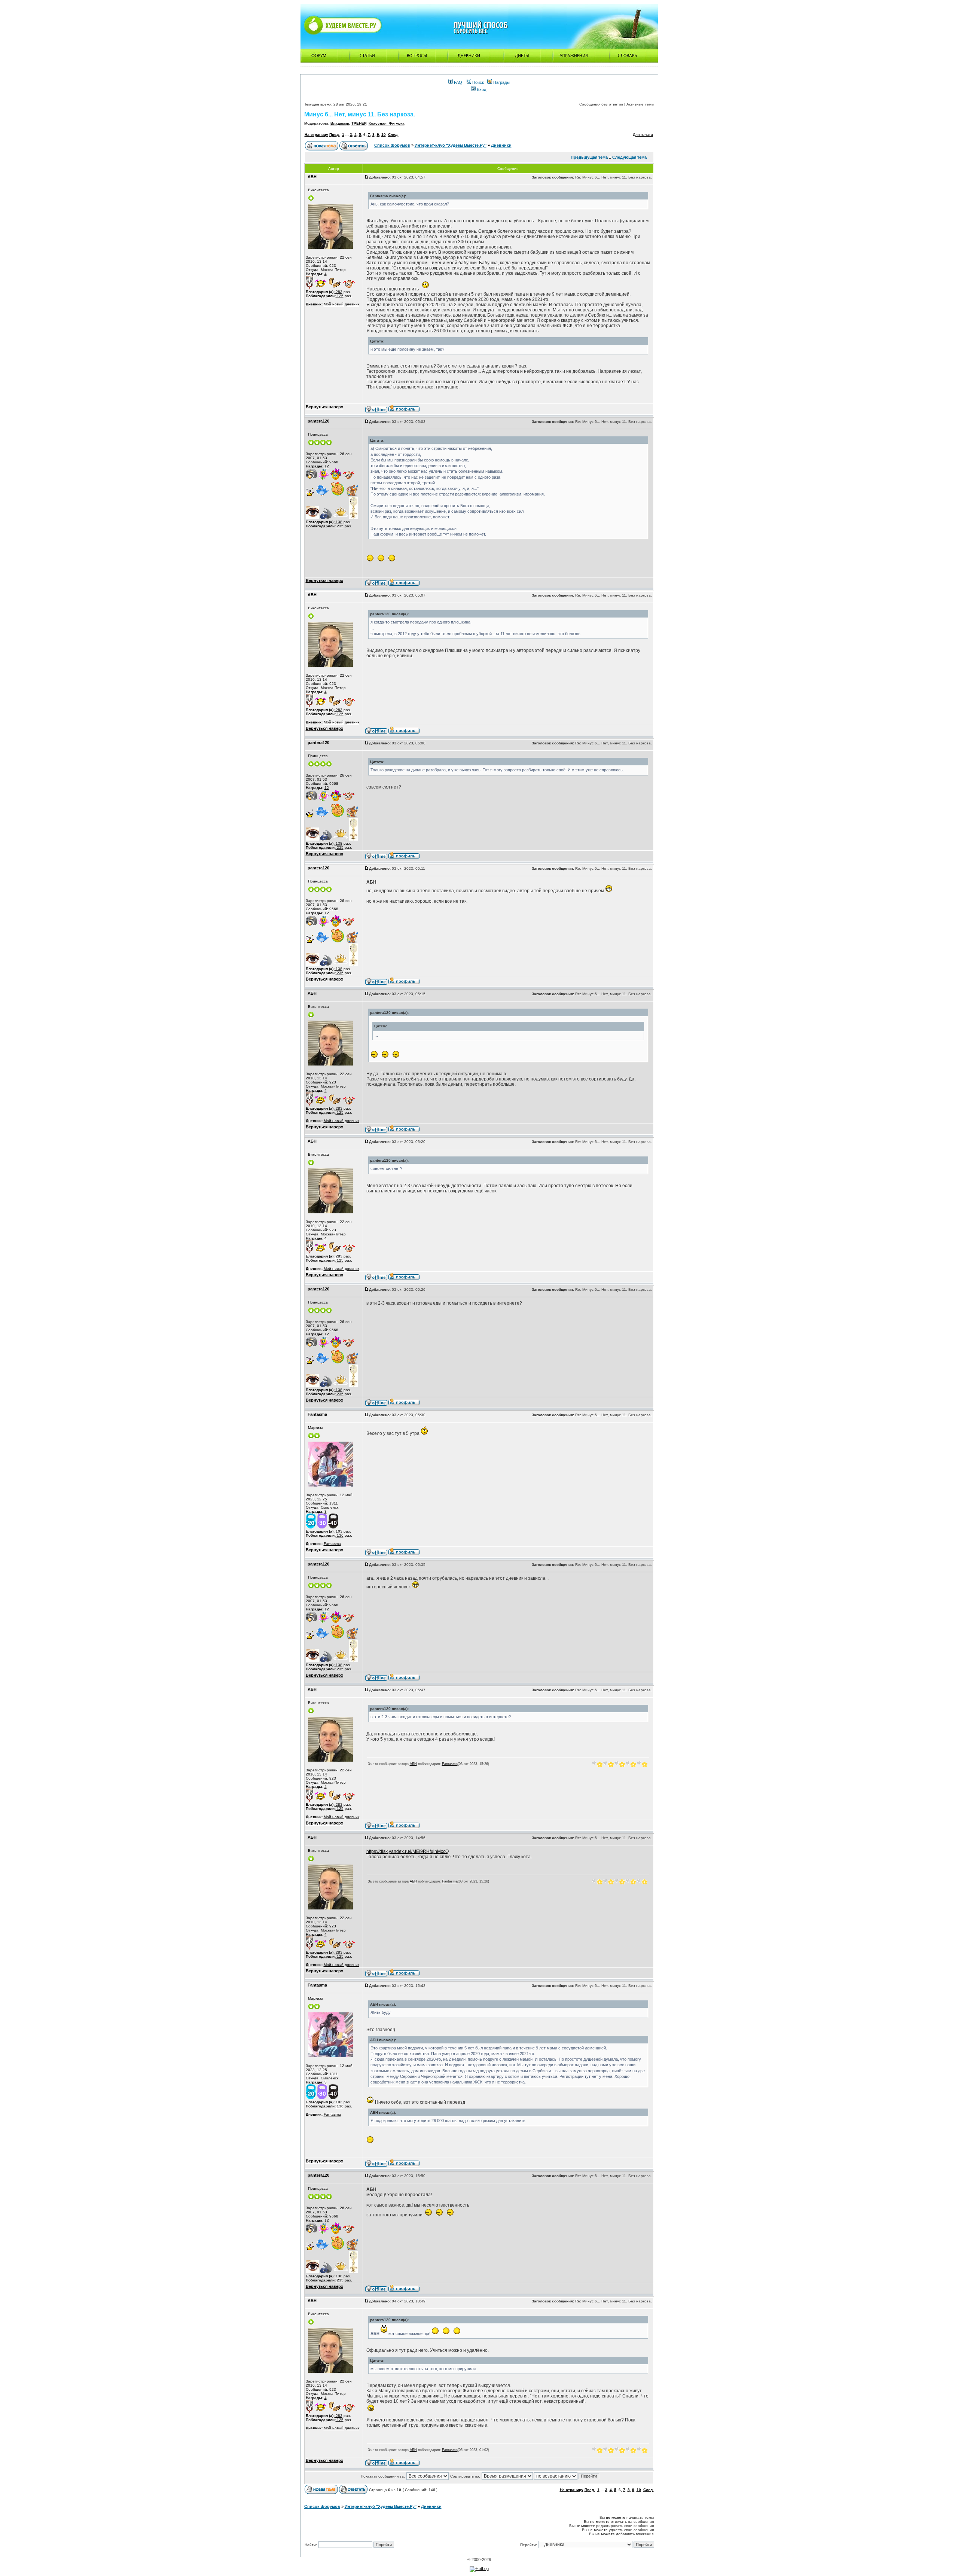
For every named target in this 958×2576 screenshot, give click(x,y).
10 (384, 135)
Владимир (340, 123)
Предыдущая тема (589, 157)
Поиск (478, 82)
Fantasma (332, 1544)
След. (393, 135)
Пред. (335, 135)
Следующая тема (629, 157)
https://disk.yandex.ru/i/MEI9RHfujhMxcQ (408, 1851)
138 (338, 522)
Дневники (501, 145)
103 (338, 1531)
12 (327, 466)
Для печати (643, 135)
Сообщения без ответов (601, 104)
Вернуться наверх (324, 407)
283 (338, 292)
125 (340, 296)
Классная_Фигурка (387, 123)
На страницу (316, 135)
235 (340, 526)
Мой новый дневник (341, 304)
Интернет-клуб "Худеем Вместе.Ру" (451, 145)
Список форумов (392, 145)
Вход (481, 89)
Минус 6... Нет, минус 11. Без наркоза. (360, 114)
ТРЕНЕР (359, 123)
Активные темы (640, 104)
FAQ (457, 82)
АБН (413, 1764)
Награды (501, 82)
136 (340, 1535)
